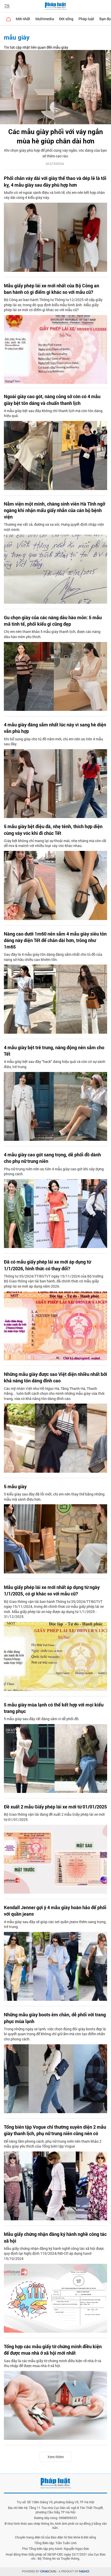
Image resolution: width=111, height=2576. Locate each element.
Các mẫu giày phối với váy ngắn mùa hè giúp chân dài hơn (56, 136)
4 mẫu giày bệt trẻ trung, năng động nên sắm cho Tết (54, 1051)
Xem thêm (56, 2457)
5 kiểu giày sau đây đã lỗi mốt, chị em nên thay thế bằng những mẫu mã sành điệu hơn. (54, 1497)
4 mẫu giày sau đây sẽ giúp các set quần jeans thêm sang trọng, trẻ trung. (55, 1924)
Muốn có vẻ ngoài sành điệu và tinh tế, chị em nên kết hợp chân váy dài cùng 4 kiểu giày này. (54, 195)
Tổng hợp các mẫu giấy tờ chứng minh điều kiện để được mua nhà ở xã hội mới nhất (53, 2350)
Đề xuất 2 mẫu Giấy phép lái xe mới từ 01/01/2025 (55, 1807)
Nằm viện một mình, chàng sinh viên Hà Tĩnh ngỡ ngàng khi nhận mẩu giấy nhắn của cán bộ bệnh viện (54, 510)
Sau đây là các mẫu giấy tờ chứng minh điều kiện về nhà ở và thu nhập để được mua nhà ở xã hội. (53, 2363)
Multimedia (45, 19)
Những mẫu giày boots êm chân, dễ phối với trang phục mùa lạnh (55, 2018)
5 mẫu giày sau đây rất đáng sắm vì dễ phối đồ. (42, 1719)
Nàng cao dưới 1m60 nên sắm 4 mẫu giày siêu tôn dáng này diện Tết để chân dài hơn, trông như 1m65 (55, 940)
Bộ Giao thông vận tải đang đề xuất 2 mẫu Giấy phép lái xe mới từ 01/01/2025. (54, 1817)
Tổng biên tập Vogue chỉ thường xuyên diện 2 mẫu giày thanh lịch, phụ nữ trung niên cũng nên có (55, 2130)
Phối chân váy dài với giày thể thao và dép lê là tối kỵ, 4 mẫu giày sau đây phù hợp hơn (55, 181)
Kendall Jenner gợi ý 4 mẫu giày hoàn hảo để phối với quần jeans (55, 1911)
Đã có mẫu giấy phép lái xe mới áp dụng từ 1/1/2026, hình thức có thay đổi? (47, 1265)
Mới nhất (23, 19)
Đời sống (66, 19)
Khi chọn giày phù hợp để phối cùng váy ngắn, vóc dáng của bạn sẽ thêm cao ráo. (55, 153)
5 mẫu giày (15, 1486)
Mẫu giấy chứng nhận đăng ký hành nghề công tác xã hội (55, 2237)
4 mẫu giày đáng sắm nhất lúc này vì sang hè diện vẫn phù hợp (55, 728)
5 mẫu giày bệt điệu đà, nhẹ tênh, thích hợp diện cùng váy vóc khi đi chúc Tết (53, 830)
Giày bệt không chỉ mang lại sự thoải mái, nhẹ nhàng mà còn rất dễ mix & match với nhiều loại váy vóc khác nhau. (55, 843)
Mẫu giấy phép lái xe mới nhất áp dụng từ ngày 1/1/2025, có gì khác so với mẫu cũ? (52, 1590)
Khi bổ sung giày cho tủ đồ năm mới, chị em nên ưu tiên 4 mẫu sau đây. (53, 742)
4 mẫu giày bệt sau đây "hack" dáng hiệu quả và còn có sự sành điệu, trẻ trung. (55, 1064)
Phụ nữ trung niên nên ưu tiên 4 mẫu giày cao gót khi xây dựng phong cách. (54, 1172)
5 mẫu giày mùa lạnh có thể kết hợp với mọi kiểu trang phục (54, 1708)
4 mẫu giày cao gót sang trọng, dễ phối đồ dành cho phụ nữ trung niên (52, 1158)
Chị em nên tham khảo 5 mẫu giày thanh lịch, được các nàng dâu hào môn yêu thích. (52, 634)
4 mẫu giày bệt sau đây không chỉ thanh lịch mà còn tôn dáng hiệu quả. (53, 413)
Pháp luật (86, 19)
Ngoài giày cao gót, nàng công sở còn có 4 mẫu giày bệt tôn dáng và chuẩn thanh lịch (52, 400)
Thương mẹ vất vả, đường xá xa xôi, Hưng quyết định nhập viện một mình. (54, 527)
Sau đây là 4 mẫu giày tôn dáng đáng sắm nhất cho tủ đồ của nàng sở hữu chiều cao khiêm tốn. (53, 957)
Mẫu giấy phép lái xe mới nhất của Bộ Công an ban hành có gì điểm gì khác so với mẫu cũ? (51, 289)
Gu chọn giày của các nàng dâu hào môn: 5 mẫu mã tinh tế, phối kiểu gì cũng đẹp (53, 621)
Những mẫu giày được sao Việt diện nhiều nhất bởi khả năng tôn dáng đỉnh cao (55, 1377)
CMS (48, 2571)
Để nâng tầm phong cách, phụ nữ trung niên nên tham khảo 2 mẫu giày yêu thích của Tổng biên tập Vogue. (53, 2144)
